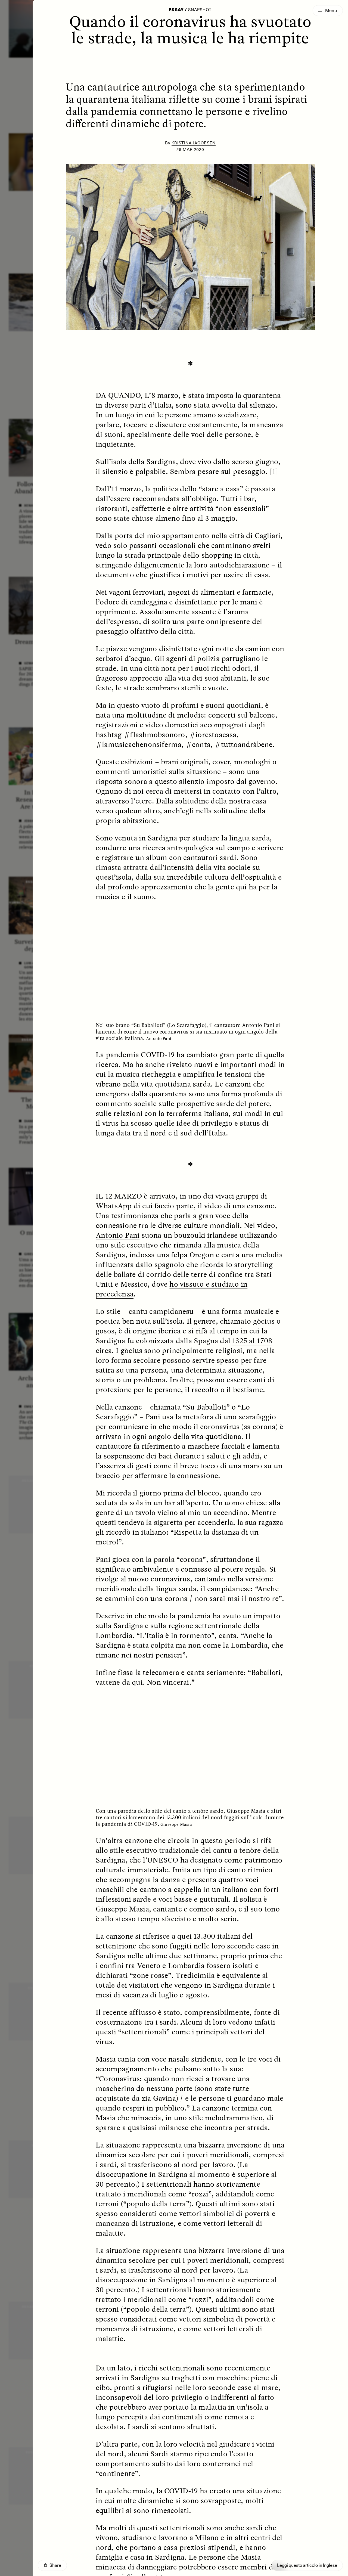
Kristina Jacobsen (194, 143)
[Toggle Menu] (328, 11)
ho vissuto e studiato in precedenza (172, 1289)
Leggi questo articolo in (307, 2565)
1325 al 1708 (252, 1340)
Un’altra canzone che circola (143, 1840)
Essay (176, 10)
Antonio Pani (118, 1235)
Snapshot (200, 10)
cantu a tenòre (237, 1850)
